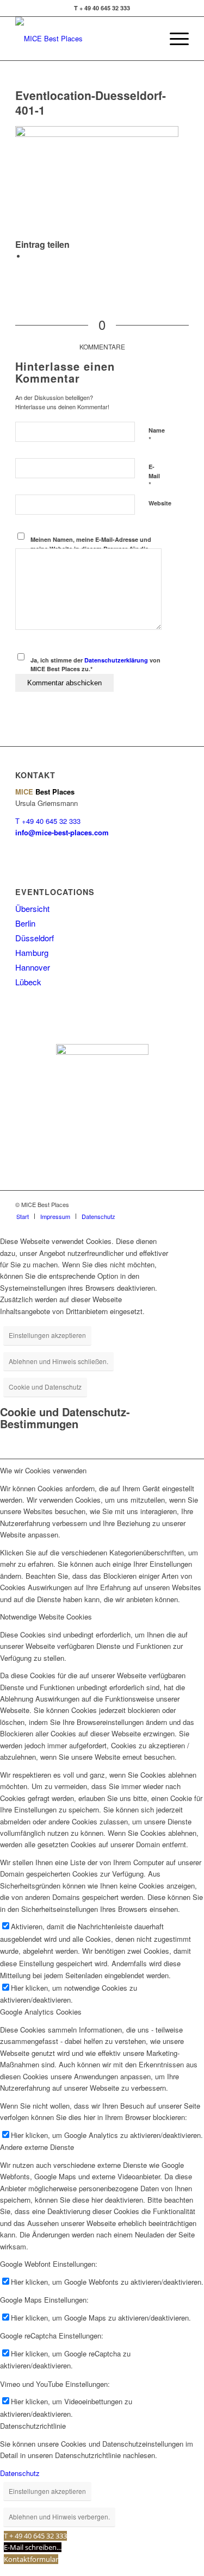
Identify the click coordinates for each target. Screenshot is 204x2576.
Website (160, 503)
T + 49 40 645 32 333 (35, 2536)
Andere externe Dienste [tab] (37, 2147)
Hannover (33, 967)
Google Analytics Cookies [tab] (41, 2012)
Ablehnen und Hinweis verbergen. (59, 2516)
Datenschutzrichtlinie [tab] (33, 2426)
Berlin (25, 923)
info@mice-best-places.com (62, 832)
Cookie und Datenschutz (45, 1387)
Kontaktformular (31, 2559)
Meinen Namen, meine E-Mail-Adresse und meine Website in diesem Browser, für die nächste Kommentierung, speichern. (91, 548)
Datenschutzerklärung (116, 660)
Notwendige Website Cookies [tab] (46, 1617)
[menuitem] (23, 1216)
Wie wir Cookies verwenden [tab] (43, 1470)
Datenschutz (20, 2473)
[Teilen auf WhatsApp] (29, 256)
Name (157, 435)
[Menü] (174, 39)
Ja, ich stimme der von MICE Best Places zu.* (95, 665)
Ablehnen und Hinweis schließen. (58, 1361)
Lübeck (28, 982)
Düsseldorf (35, 938)
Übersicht (32, 908)
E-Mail (154, 476)
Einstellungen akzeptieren (47, 1335)
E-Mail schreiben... (33, 2547)
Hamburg (32, 952)
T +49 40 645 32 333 (48, 821)
